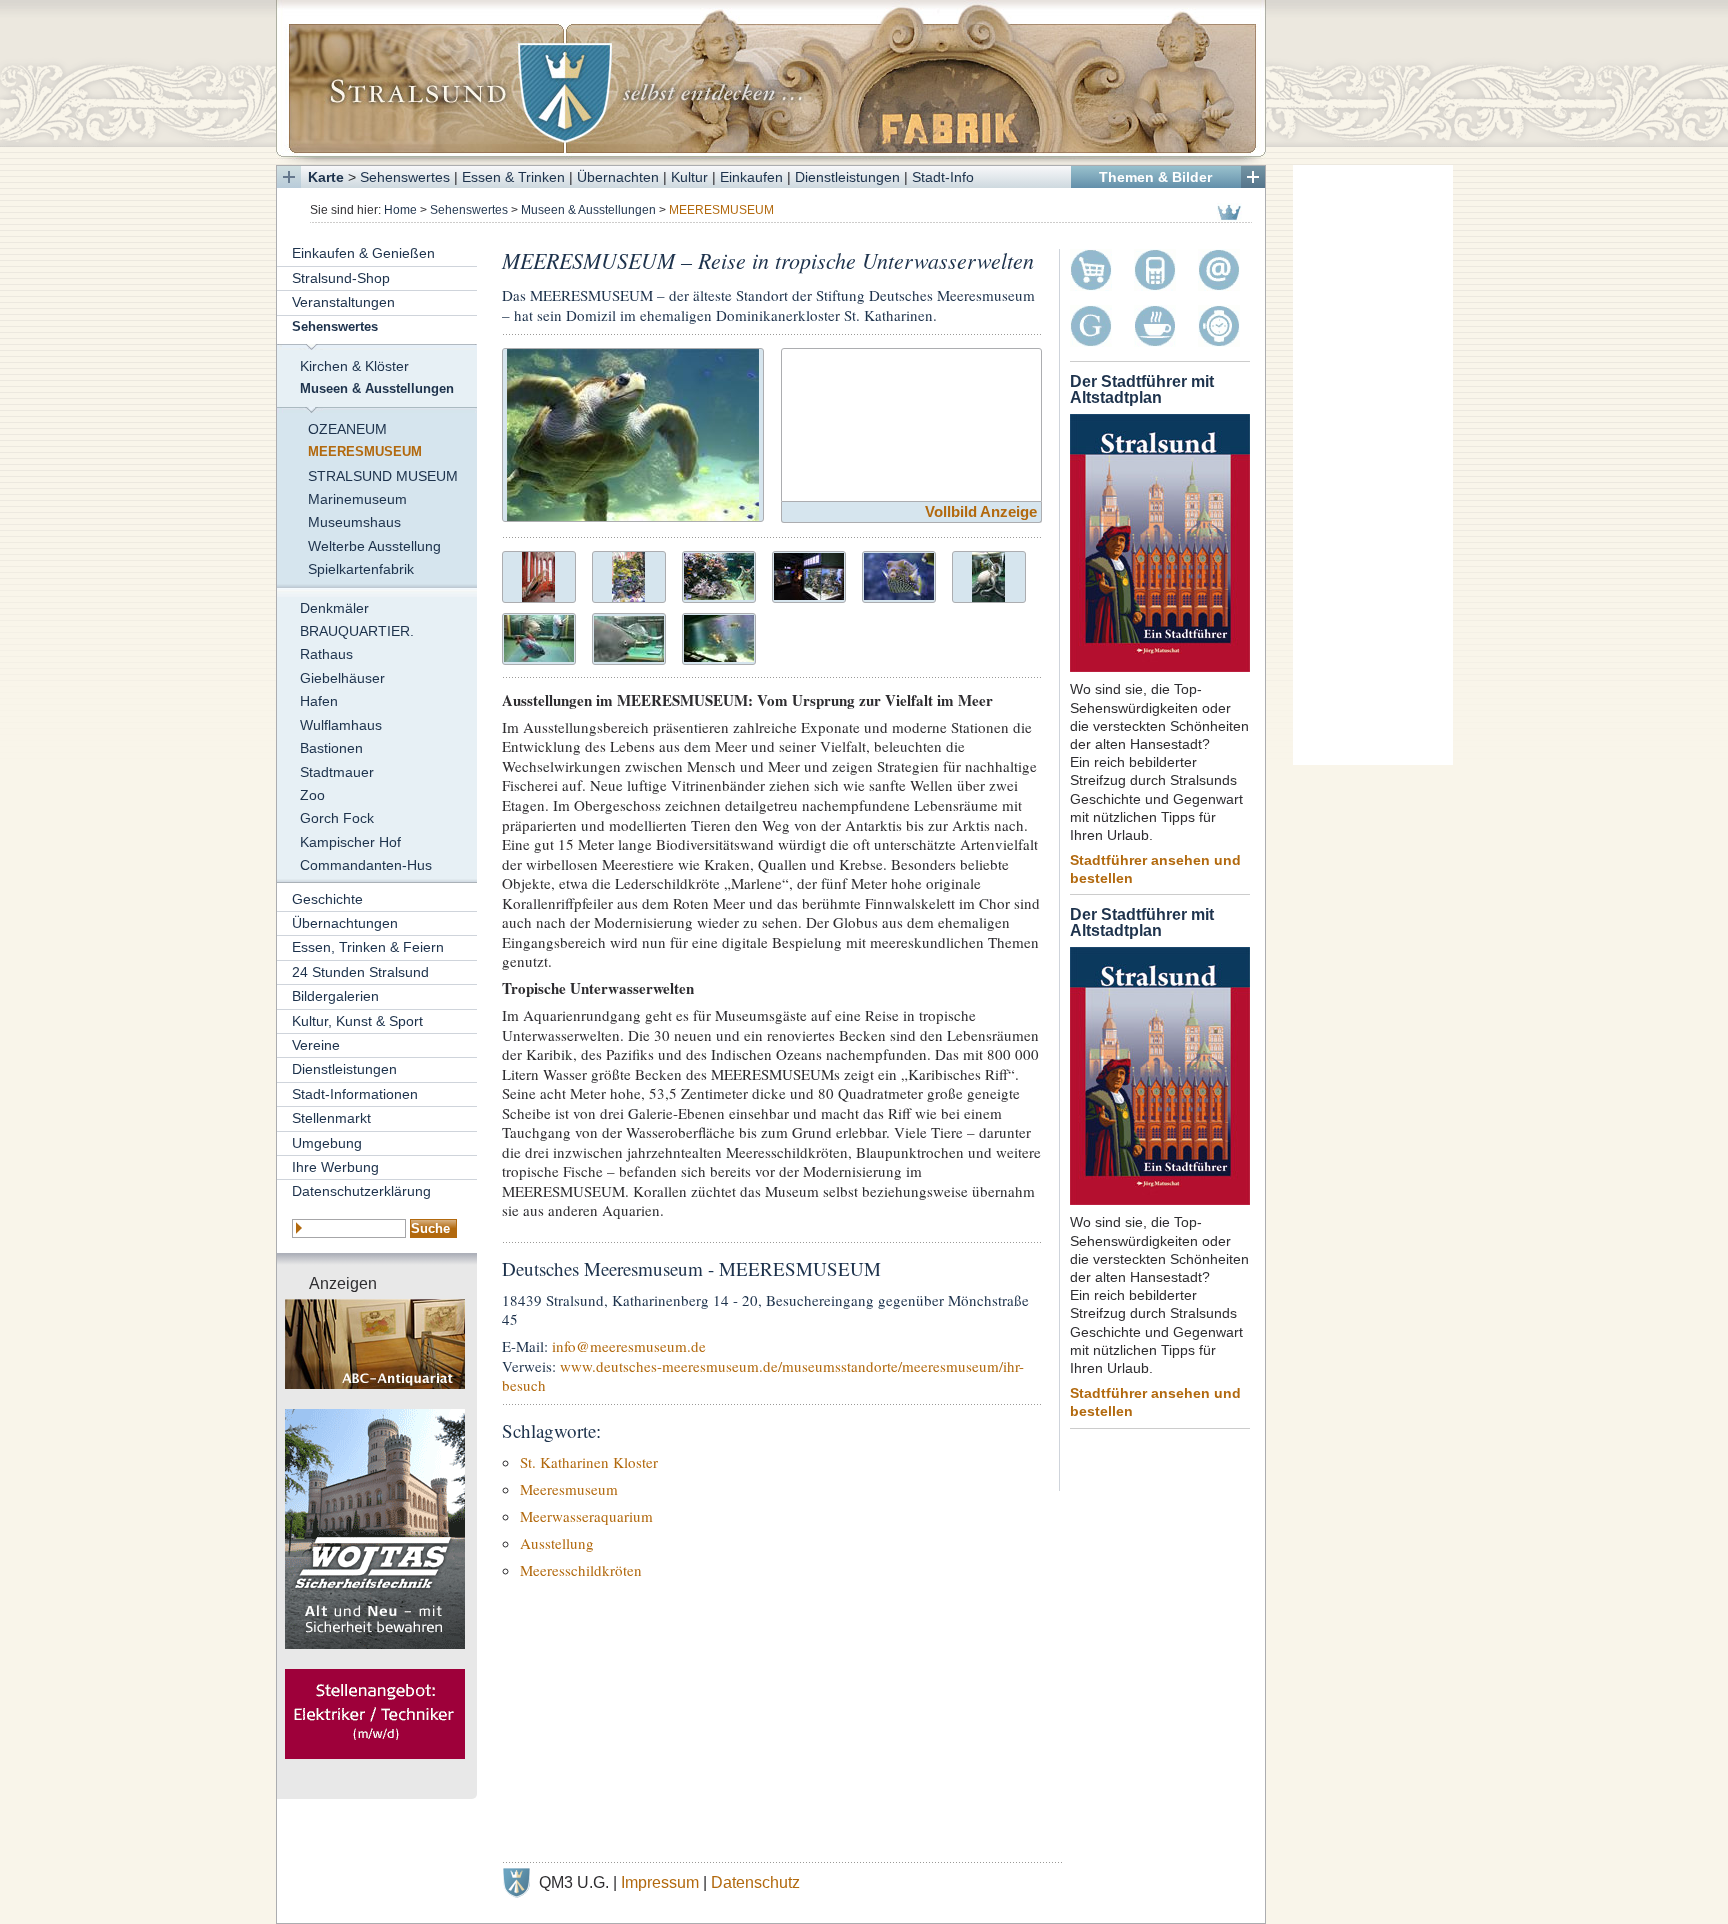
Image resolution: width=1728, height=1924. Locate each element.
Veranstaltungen (343, 302)
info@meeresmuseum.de (629, 1346)
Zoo (312, 795)
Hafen (319, 701)
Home (400, 210)
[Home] (771, 78)
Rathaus (326, 654)
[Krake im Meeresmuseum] (988, 574)
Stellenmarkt (331, 1118)
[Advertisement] (1373, 465)
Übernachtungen (345, 923)
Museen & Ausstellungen (588, 210)
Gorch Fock (337, 818)
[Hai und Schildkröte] (629, 636)
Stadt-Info (943, 177)
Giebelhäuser (342, 678)
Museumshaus (354, 522)
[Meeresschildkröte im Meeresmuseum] (633, 432)
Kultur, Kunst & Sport (357, 1021)
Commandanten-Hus (366, 865)
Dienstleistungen (847, 177)
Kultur (689, 177)
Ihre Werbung (335, 1167)
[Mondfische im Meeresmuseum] (539, 636)
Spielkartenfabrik (361, 569)
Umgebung (327, 1143)
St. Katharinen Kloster (589, 1462)
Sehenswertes (405, 177)
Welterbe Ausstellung (374, 546)
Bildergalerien (335, 996)
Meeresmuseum (569, 1489)
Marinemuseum (357, 499)
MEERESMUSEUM (365, 452)
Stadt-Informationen (355, 1094)
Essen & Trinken (513, 177)
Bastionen (331, 748)
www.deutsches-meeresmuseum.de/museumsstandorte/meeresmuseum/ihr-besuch (763, 1376)
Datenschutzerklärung (361, 1191)
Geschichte (327, 899)
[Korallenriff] (628, 574)
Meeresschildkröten (581, 1570)
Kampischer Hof (350, 842)
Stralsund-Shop (341, 278)
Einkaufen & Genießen (363, 253)
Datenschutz (755, 1882)
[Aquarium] (719, 574)
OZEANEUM (347, 429)
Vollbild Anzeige (981, 511)
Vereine (316, 1045)
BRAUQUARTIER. (357, 631)
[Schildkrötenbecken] (719, 636)
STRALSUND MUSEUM (383, 476)
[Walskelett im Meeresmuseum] (538, 574)
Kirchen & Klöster (354, 366)
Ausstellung (557, 1543)
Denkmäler (334, 608)
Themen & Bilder (1155, 177)
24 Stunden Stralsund (360, 972)
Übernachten (618, 177)
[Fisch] (899, 574)
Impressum (660, 1882)
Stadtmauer (337, 772)
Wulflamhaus (341, 725)
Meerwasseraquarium (586, 1516)
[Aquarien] (809, 574)
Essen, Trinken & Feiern (368, 947)
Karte (326, 177)
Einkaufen (751, 177)
